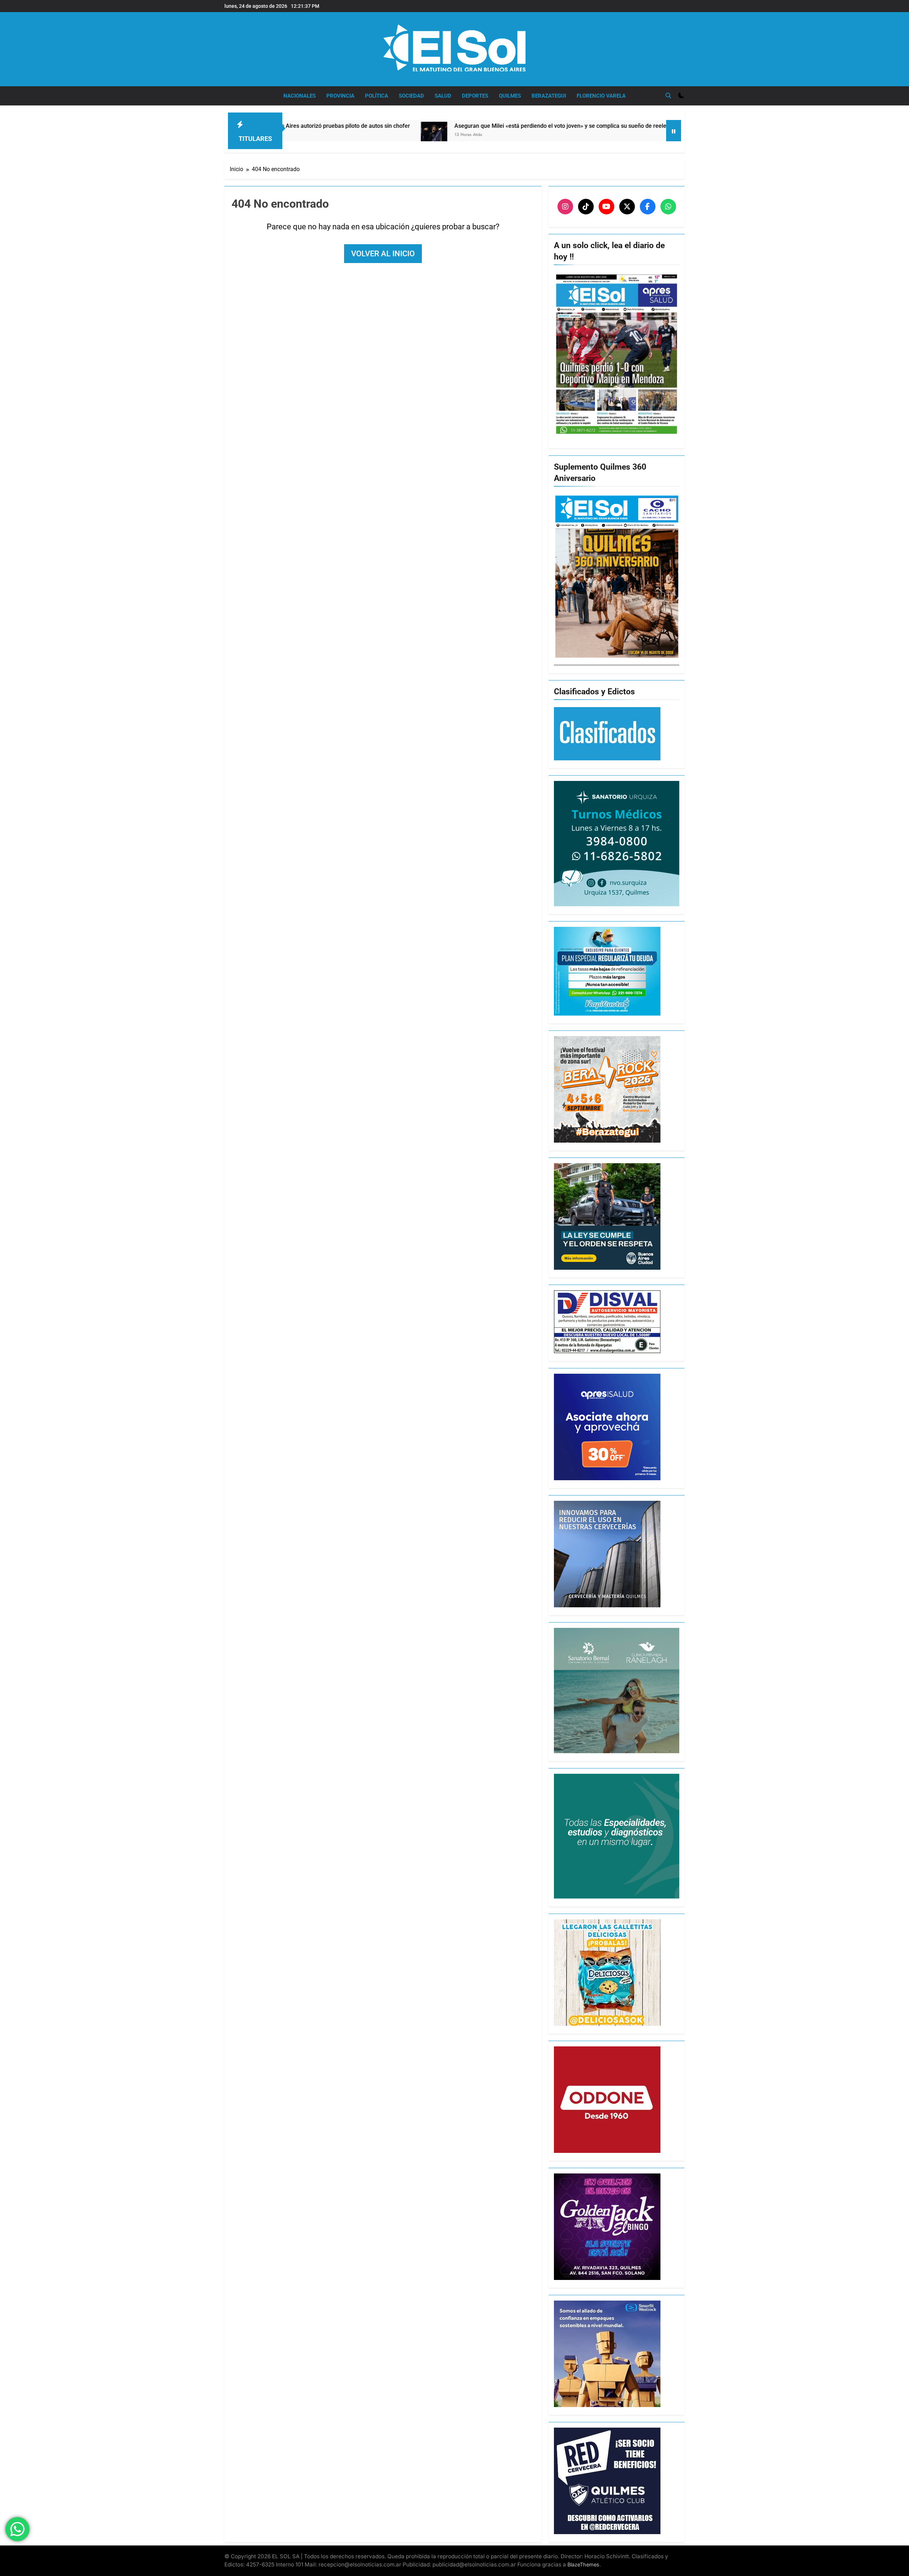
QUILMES (510, 96)
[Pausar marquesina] (674, 131)
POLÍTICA (377, 96)
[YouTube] (606, 207)
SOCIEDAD (411, 96)
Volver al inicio (383, 254)
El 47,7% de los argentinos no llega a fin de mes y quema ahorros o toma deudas (641, 126)
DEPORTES (475, 96)
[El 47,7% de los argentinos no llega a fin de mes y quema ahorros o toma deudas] (518, 131)
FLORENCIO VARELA (601, 96)
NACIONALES (300, 96)
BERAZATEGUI (549, 96)
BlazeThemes (583, 2564)
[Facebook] (648, 207)
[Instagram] (565, 207)
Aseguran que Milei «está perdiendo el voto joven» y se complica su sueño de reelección (381, 126)
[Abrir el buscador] (668, 95)
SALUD (443, 96)
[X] (627, 207)
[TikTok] (586, 207)
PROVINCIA (340, 96)
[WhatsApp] (668, 207)
